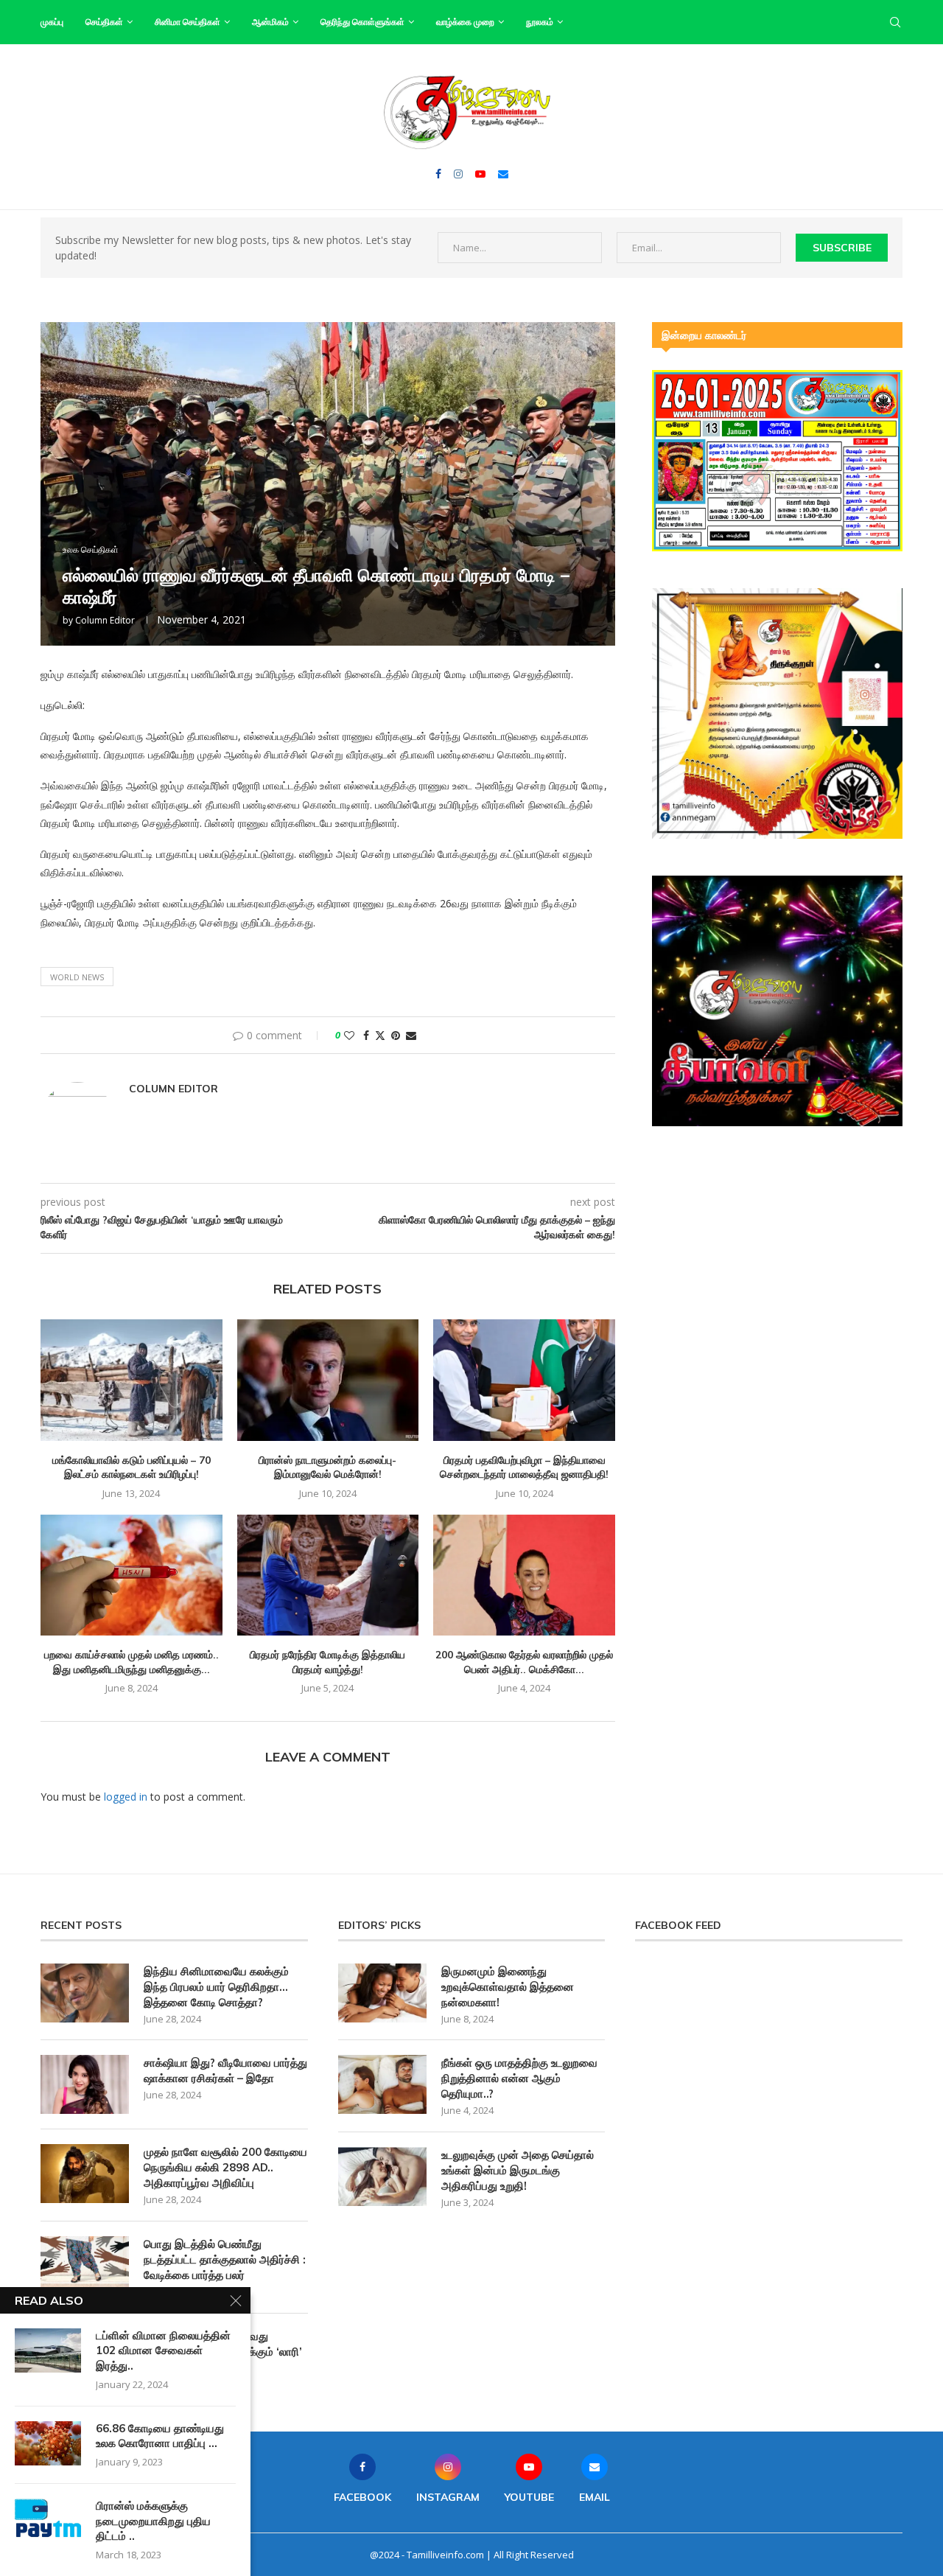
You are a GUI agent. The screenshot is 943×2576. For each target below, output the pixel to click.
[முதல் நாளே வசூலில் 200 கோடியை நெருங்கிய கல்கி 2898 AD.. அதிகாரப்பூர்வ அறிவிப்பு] (85, 2174)
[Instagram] (458, 174)
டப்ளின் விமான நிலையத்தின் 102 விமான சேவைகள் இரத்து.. (163, 2350)
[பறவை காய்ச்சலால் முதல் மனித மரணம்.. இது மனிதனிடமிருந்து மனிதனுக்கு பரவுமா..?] (132, 1575)
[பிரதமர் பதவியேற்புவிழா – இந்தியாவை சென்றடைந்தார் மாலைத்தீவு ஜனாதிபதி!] (524, 1380)
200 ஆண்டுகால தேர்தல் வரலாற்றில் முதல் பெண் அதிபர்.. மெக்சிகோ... (524, 1662)
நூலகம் (540, 22)
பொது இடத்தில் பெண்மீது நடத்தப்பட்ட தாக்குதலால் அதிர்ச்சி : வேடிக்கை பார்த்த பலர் (225, 2259)
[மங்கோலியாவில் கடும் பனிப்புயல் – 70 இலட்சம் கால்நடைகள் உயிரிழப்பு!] (132, 1380)
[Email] (503, 174)
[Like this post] (349, 1035)
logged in (126, 1797)
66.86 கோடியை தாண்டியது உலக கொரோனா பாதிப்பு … (160, 2436)
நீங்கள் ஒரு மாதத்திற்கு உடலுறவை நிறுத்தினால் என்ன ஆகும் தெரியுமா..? (519, 2078)
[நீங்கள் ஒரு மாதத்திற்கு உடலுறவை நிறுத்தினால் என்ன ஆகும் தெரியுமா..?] (382, 2084)
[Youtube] (480, 174)
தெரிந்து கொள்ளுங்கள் (362, 22)
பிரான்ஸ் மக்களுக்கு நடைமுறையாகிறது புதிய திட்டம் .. (153, 2521)
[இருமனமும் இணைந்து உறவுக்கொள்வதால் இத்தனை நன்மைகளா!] (382, 1993)
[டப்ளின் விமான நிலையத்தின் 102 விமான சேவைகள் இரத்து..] (48, 2350)
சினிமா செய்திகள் (187, 22)
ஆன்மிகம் (270, 22)
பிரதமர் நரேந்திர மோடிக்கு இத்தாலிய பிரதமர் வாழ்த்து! (327, 1662)
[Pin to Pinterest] (396, 1035)
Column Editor (105, 620)
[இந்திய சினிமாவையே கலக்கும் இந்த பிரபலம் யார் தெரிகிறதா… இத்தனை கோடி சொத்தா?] (85, 1993)
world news (77, 977)
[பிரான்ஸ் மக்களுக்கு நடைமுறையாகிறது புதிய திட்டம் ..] (48, 2521)
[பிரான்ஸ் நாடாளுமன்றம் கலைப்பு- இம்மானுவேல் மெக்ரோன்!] (328, 1380)
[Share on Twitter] (380, 1035)
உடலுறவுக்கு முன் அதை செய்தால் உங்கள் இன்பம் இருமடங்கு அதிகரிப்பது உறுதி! (518, 2170)
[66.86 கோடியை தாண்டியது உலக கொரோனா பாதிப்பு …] (48, 2443)
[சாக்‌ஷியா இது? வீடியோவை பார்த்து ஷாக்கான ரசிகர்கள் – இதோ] (85, 2084)
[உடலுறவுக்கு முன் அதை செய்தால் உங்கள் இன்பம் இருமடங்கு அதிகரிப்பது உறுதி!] (382, 2177)
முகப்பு (52, 22)
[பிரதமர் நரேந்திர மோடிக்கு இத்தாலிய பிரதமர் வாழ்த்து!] (328, 1575)
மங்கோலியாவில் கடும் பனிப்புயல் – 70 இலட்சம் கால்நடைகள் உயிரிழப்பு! (132, 1467)
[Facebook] (438, 174)
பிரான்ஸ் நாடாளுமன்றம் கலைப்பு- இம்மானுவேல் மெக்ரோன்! (327, 1467)
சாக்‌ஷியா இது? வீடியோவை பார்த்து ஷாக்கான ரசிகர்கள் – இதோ (225, 2070)
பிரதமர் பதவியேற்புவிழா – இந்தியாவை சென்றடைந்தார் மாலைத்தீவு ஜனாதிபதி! (524, 1467)
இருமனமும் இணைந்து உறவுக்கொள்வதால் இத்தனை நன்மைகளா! (508, 1987)
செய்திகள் (104, 22)
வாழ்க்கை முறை (465, 22)
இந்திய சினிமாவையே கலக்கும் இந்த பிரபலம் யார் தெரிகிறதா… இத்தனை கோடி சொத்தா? (216, 1987)
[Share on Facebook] (366, 1035)
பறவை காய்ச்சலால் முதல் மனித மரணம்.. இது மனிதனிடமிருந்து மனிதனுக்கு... (132, 1662)
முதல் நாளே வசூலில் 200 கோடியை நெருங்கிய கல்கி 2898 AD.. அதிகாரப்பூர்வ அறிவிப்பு (225, 2167)
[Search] (895, 22)
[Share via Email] (411, 1035)
